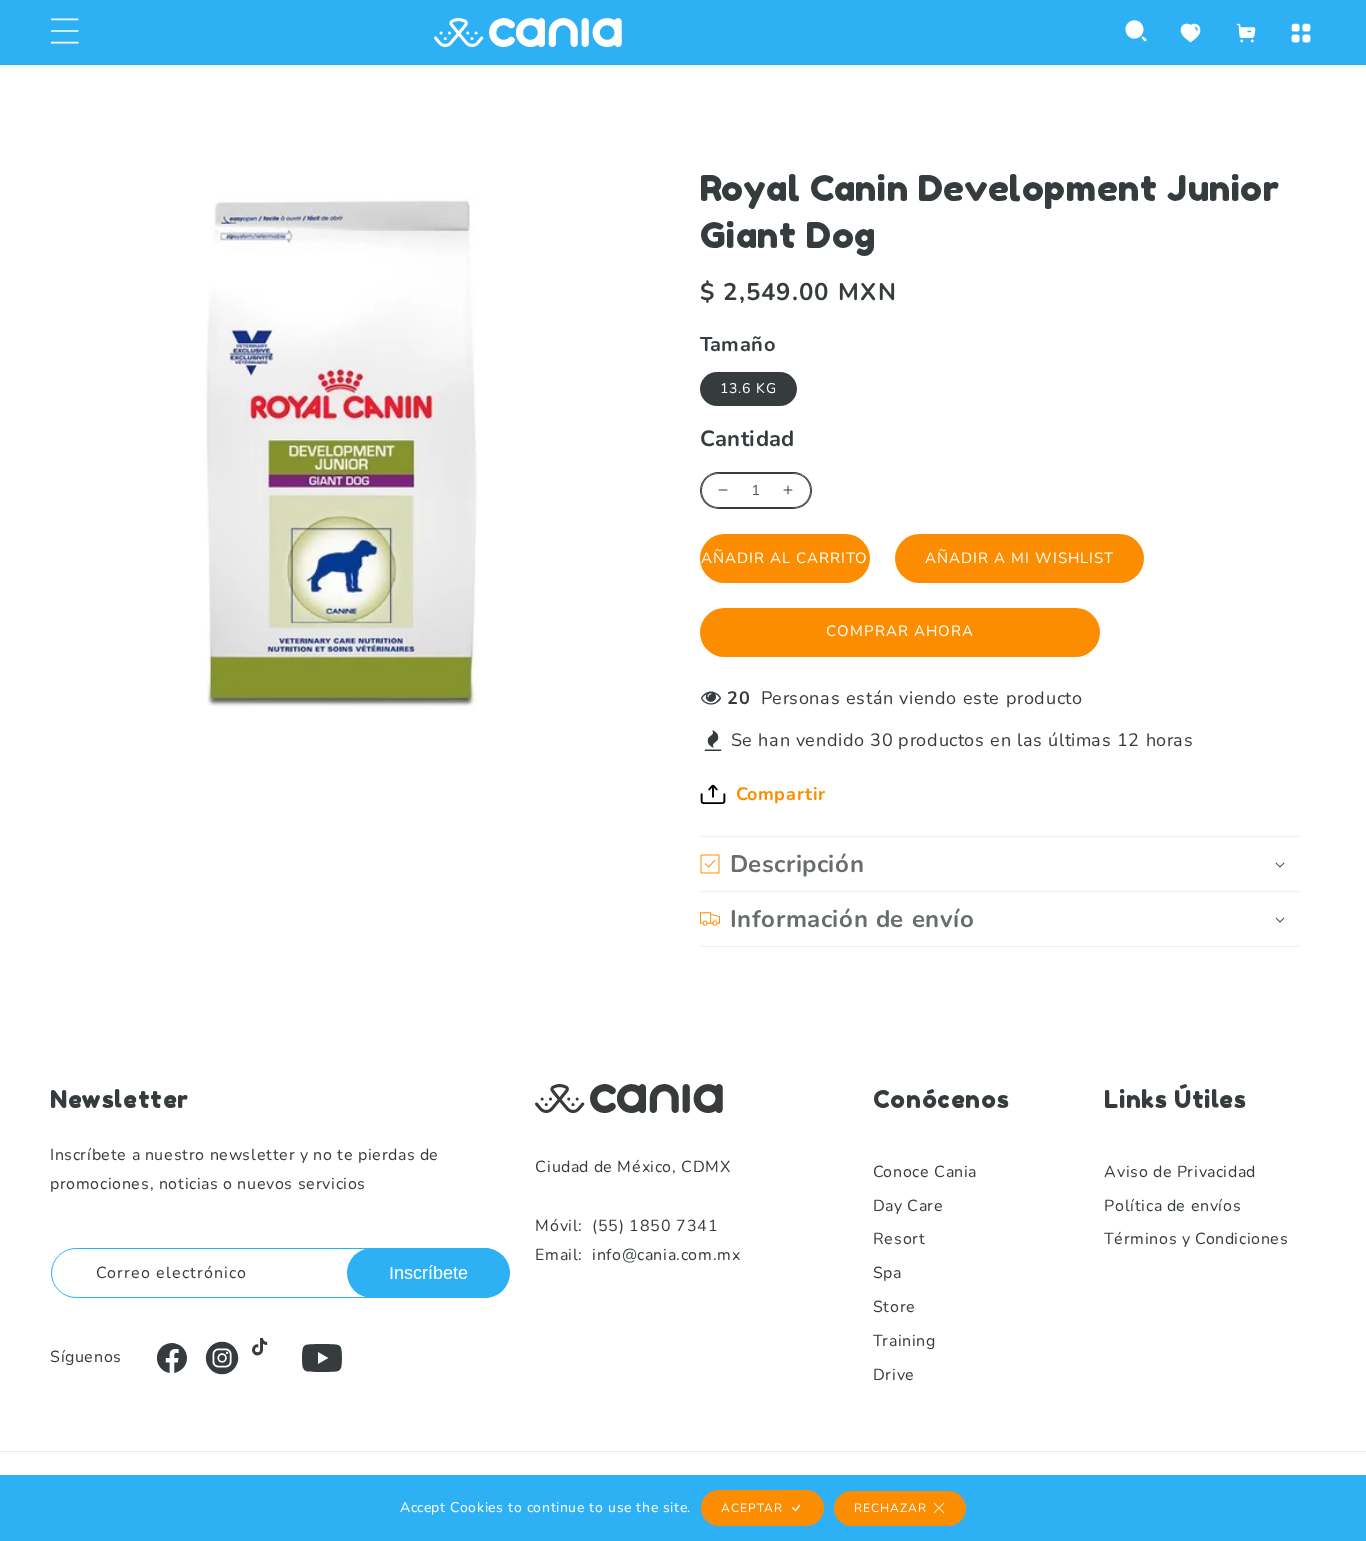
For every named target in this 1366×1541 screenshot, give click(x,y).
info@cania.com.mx (637, 1255)
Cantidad (747, 439)
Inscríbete (428, 1273)
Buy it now (899, 632)
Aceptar (752, 1508)
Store (894, 1307)
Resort (899, 1239)
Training (904, 1341)
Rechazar (890, 1508)
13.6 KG (748, 388)
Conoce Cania (925, 1172)
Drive (894, 1375)
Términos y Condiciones (1196, 1239)
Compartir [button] (781, 794)
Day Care (908, 1206)
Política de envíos (1172, 1206)
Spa (887, 1273)
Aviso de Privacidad (1179, 1172)
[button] (65, 33)
